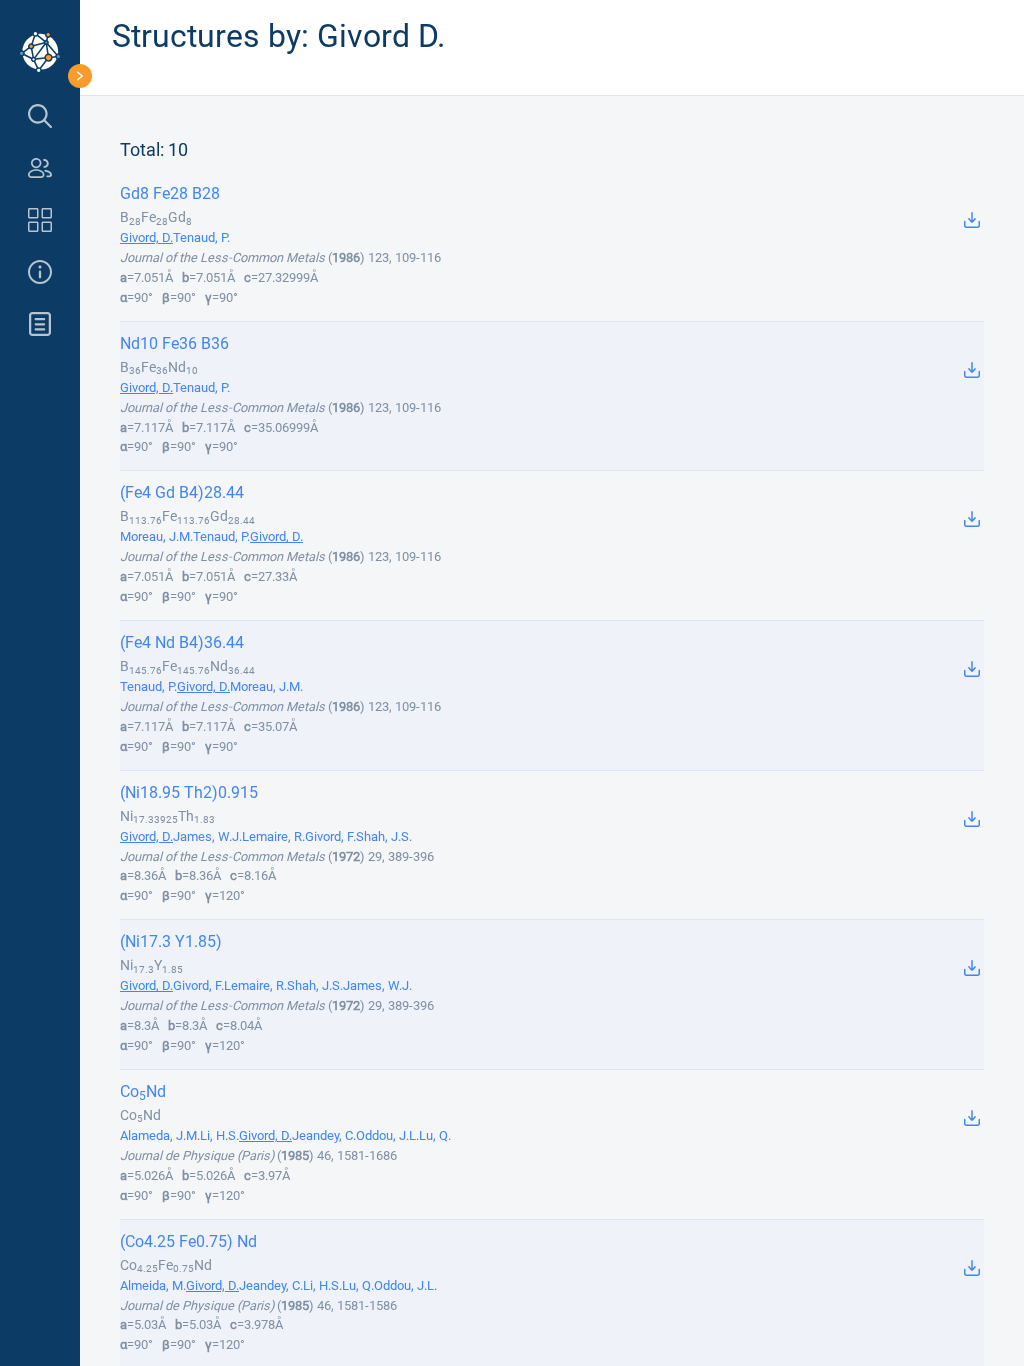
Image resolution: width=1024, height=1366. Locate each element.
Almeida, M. (153, 1285)
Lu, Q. (435, 1135)
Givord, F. (330, 836)
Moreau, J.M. (156, 536)
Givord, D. (146, 237)
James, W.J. (207, 836)
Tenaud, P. (201, 237)
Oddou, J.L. (387, 1135)
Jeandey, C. (324, 1135)
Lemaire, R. (273, 836)
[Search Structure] (40, 116)
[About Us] (40, 272)
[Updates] (40, 324)
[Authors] (40, 168)
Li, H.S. (219, 1135)
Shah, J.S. (384, 836)
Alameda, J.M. (160, 1135)
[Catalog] (40, 220)
